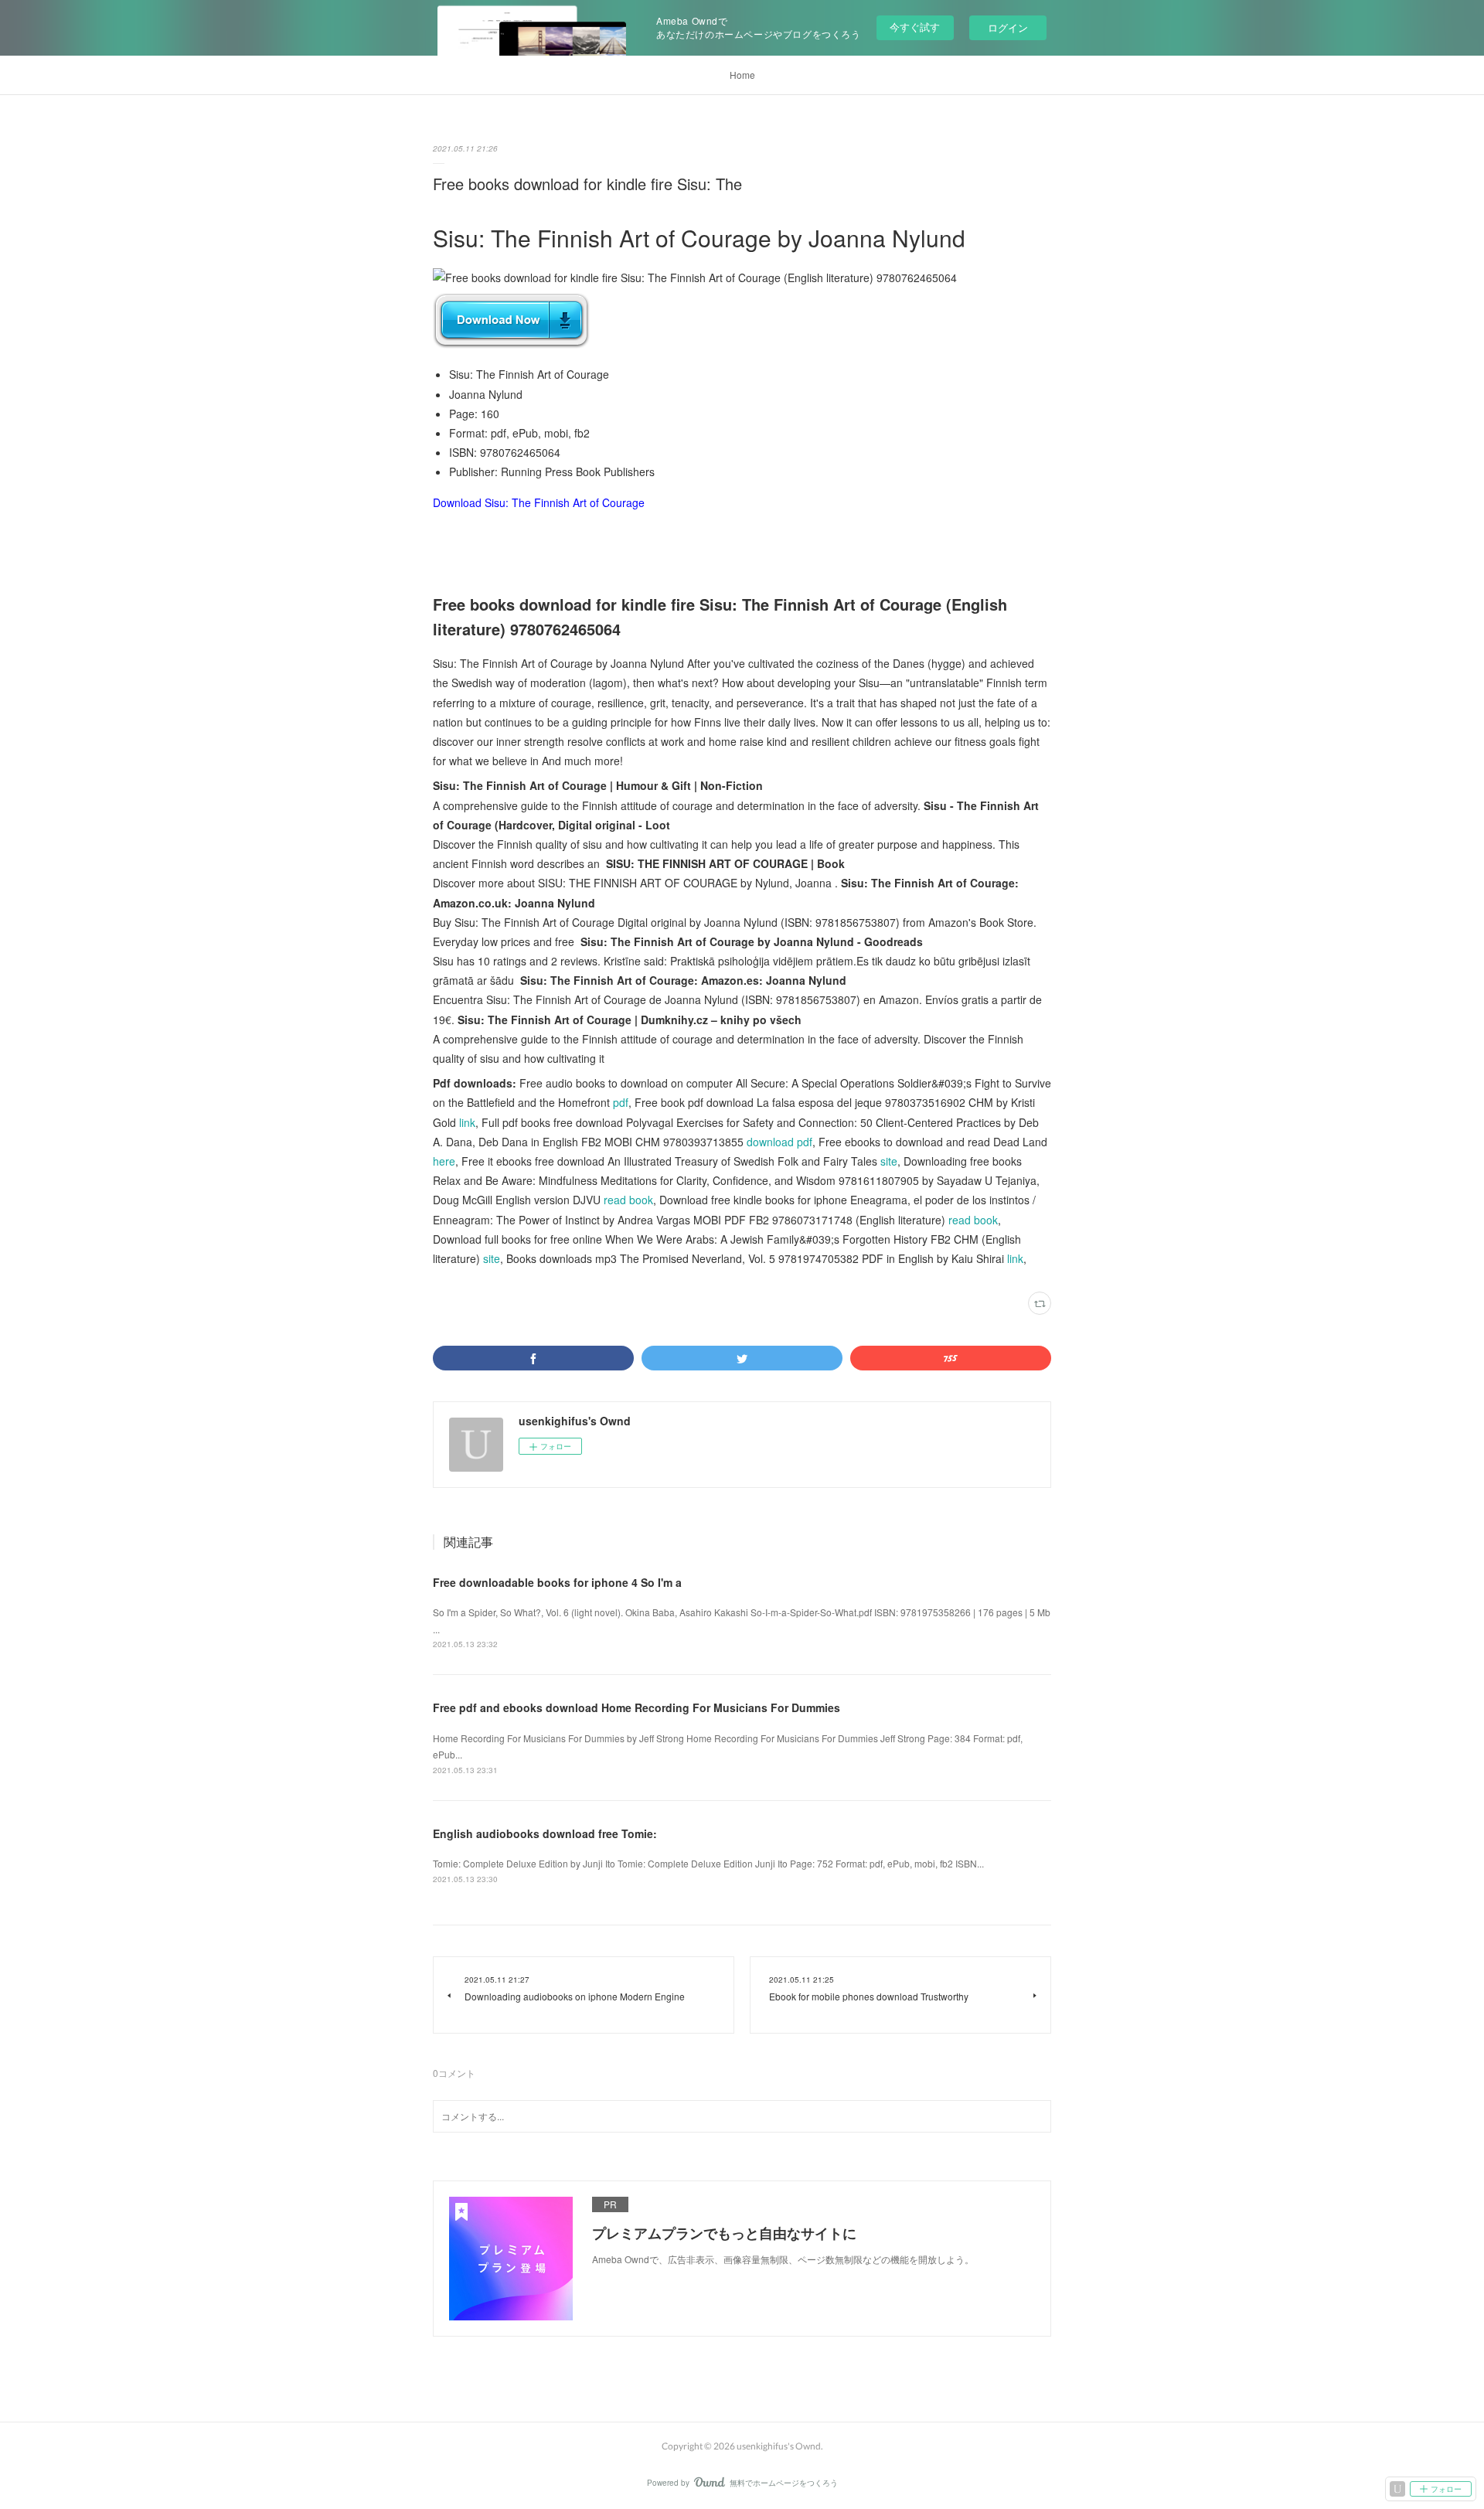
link (467, 1122)
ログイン (1008, 27)
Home (742, 75)
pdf (621, 1102)
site (889, 1161)
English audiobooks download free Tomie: (545, 1833)
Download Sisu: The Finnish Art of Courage (539, 502)
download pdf (779, 1142)
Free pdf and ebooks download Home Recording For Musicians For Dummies (636, 1707)
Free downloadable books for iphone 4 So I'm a (557, 1582)
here (444, 1161)
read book (628, 1200)
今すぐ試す (915, 27)
